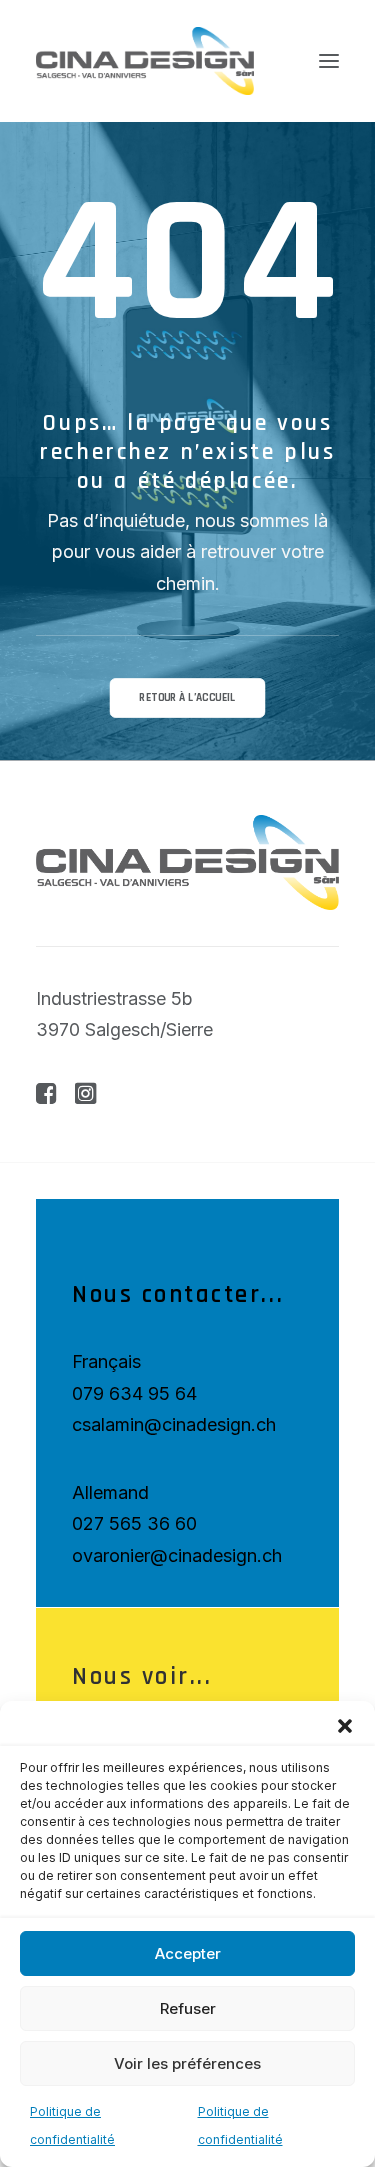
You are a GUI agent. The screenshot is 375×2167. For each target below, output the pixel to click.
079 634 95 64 (134, 1393)
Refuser (188, 2008)
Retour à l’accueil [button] (187, 698)
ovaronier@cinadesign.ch (177, 1555)
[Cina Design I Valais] (145, 61)
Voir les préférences (187, 2063)
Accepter (188, 1953)
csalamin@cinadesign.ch (174, 1424)
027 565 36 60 (134, 1523)
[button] (345, 1726)
